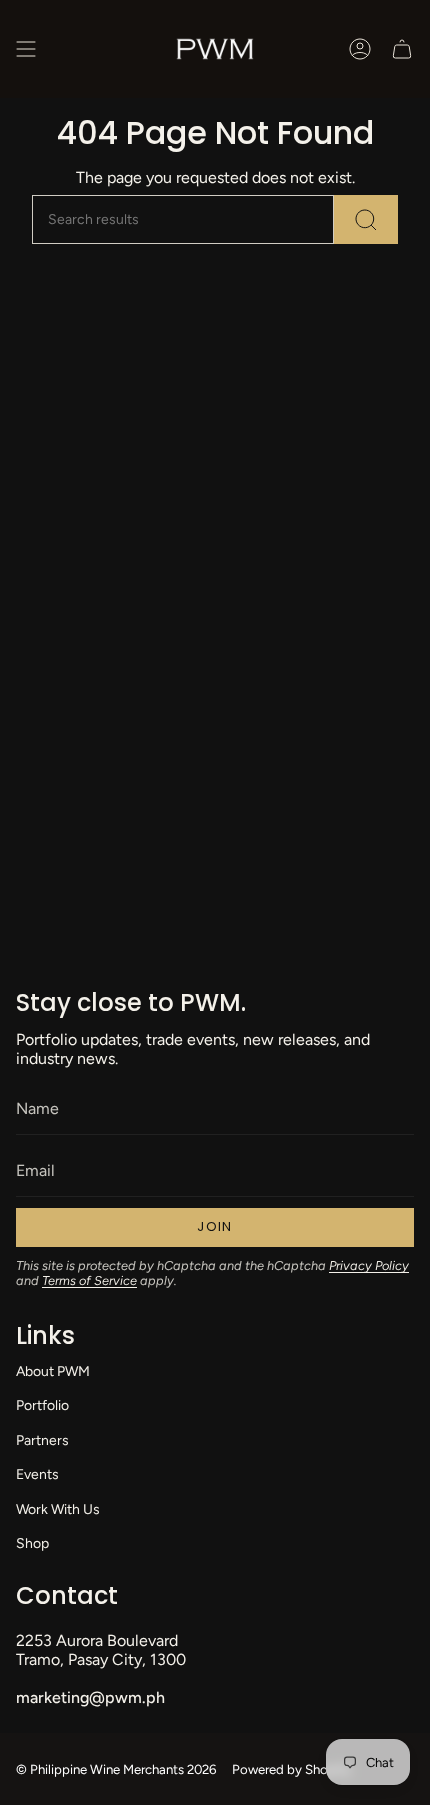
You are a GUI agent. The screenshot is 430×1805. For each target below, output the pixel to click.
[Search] (366, 219)
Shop (32, 1543)
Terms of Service (89, 1280)
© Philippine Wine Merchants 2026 (116, 1769)
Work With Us (58, 1509)
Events (37, 1474)
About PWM (53, 1371)
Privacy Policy (369, 1265)
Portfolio (42, 1405)
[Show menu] (26, 49)
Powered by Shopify (291, 1769)
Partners (42, 1440)
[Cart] (402, 49)
